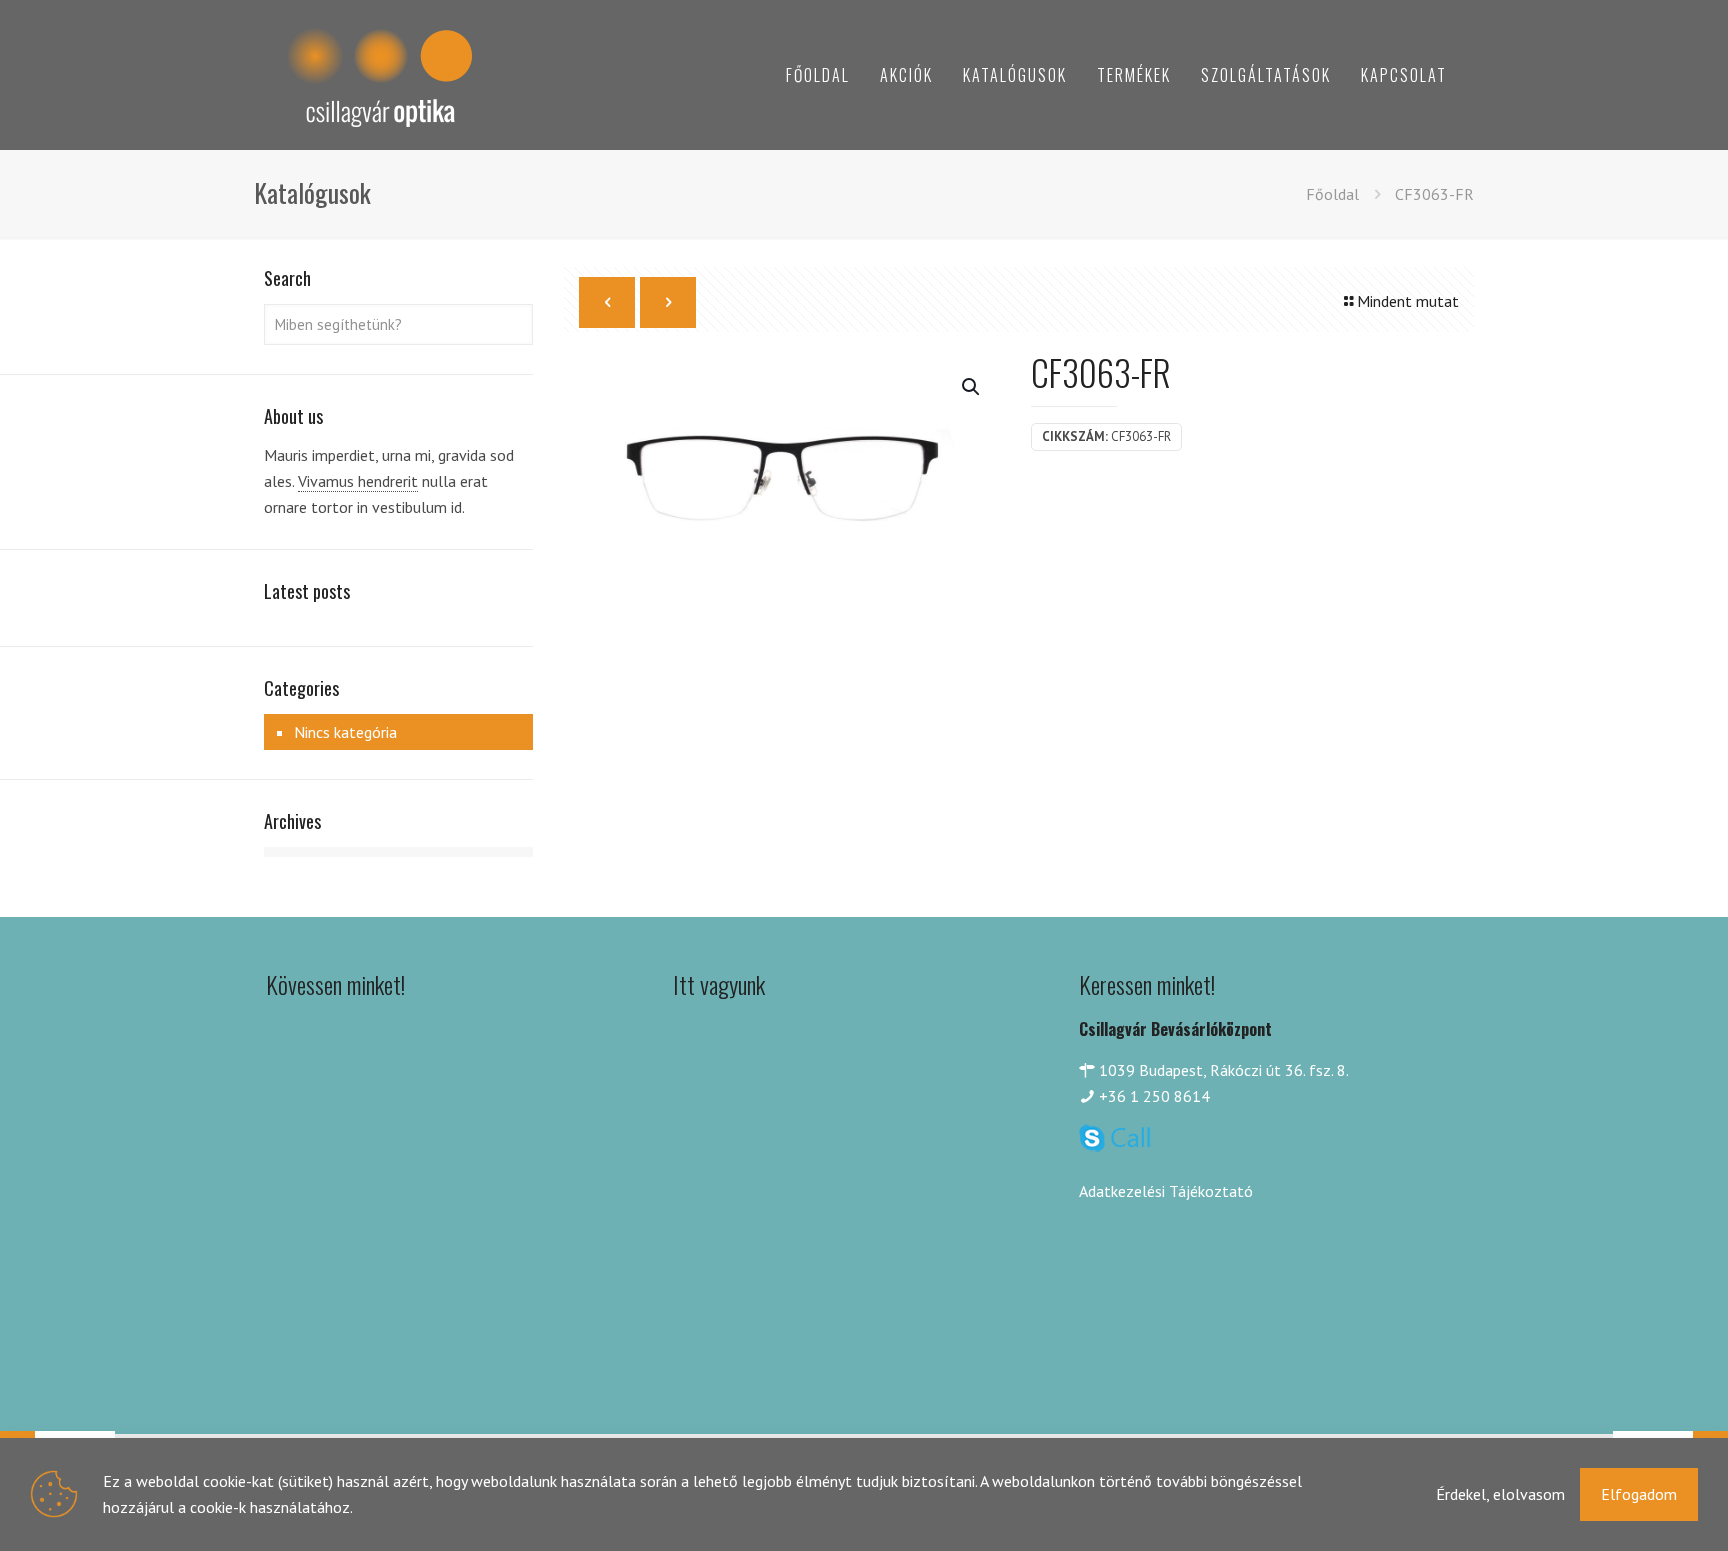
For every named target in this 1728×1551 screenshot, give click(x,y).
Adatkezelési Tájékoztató (1166, 1191)
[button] (972, 387)
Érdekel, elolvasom (1500, 1494)
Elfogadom (1639, 1494)
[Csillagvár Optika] (379, 75)
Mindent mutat (1408, 301)
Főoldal (1332, 194)
